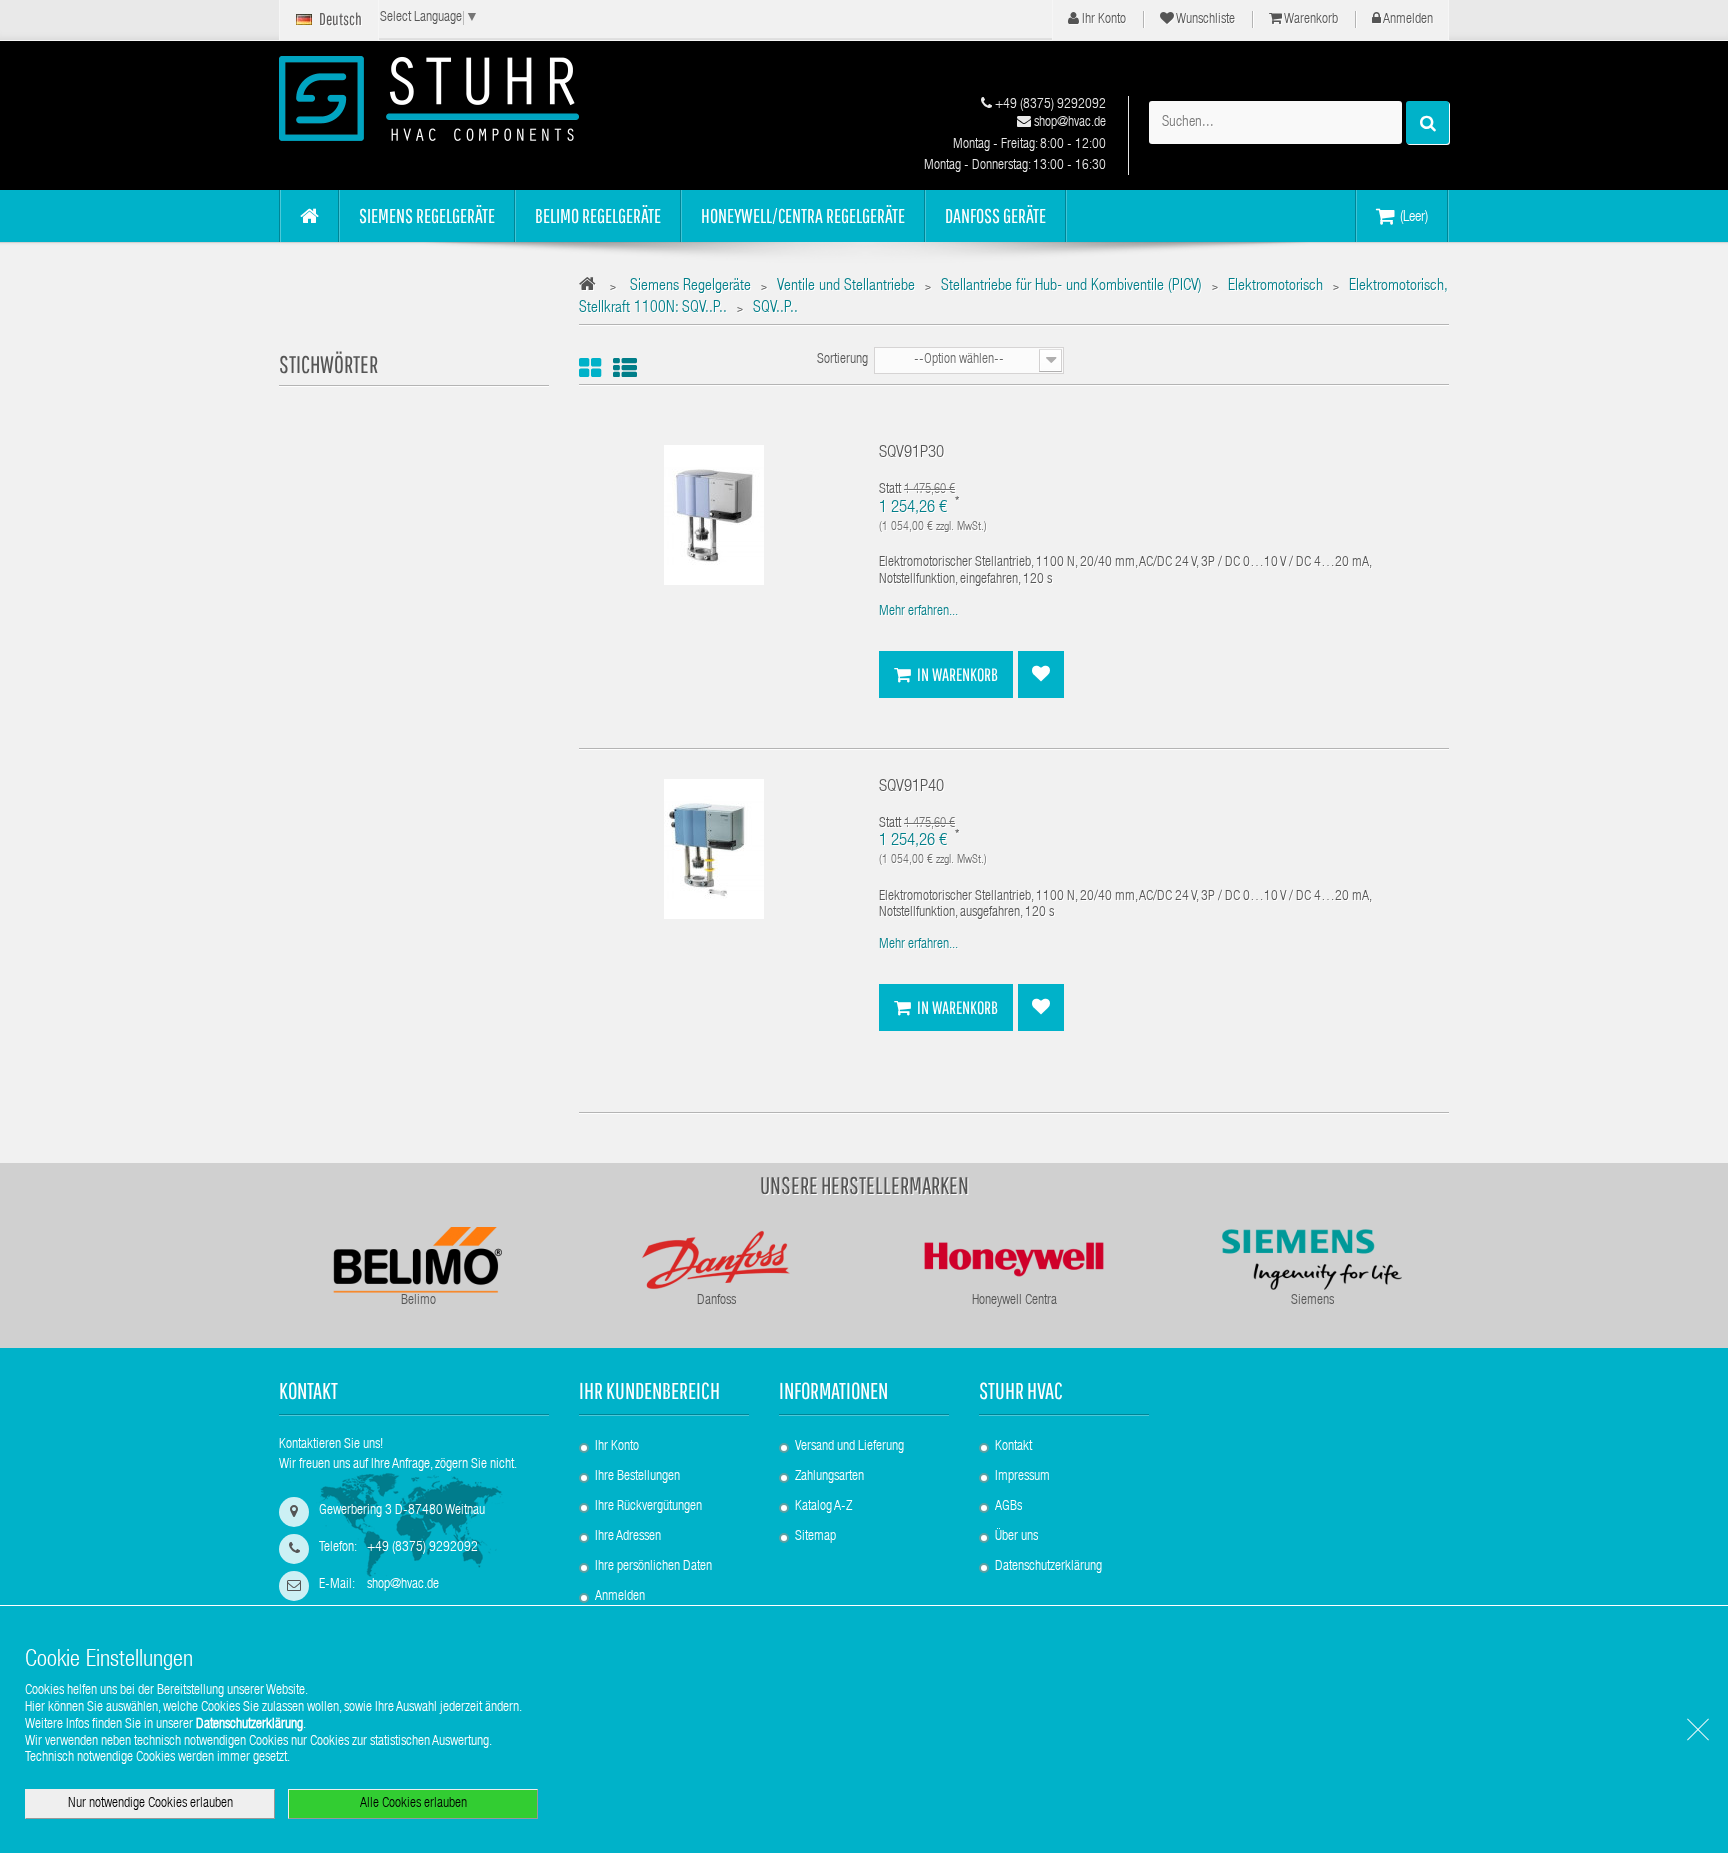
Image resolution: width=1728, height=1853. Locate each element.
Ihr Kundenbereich (649, 1390)
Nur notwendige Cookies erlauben (150, 1804)
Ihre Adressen (628, 1537)
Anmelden (1407, 20)
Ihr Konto (1102, 20)
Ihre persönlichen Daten (653, 1567)
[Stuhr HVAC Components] (464, 98)
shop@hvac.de (1068, 123)
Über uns (1016, 1537)
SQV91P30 (911, 453)
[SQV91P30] (714, 516)
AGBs (1008, 1507)
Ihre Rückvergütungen (648, 1507)
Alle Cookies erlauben (413, 1804)
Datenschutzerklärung (1048, 1567)
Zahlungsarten (829, 1477)
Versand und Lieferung (849, 1447)
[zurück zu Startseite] (592, 287)
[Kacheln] (590, 368)
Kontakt (1013, 1447)
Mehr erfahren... (918, 612)
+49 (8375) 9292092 (1049, 105)
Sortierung (842, 360)
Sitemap (815, 1537)
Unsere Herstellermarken (864, 1185)
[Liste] (625, 368)
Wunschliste (1204, 20)
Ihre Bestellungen (637, 1477)
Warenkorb (1310, 20)
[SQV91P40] (714, 849)
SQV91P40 (911, 787)
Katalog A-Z (823, 1507)
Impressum (1022, 1477)
